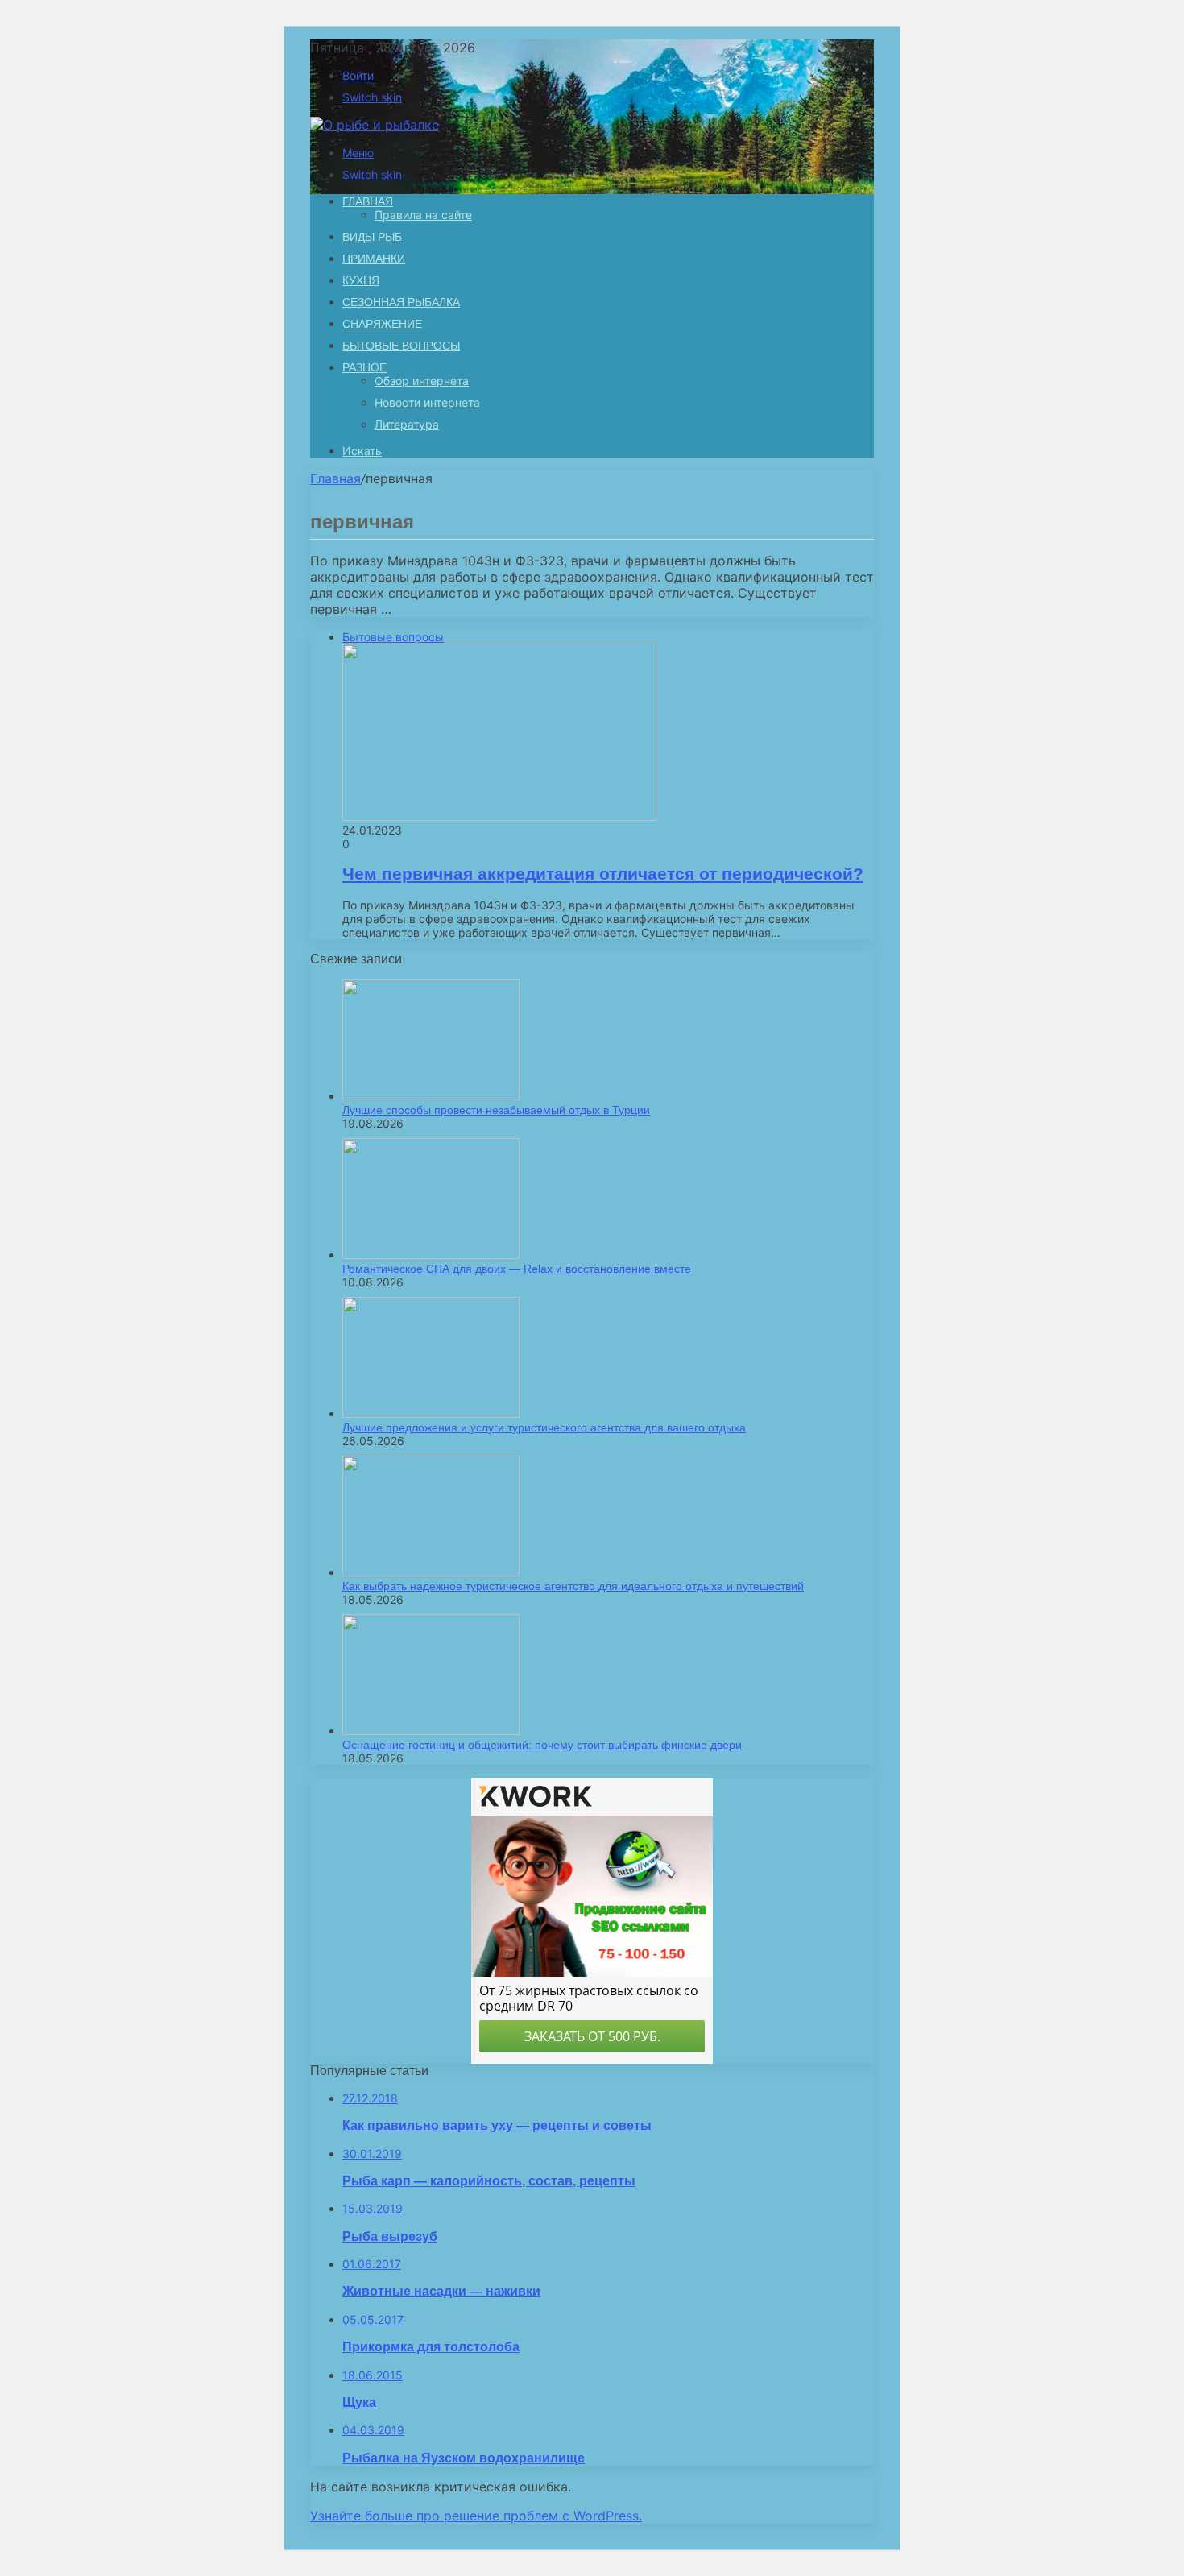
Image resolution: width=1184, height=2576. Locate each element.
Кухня (361, 280)
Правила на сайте (423, 215)
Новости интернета (427, 402)
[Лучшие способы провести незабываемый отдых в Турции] (431, 1096)
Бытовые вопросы (401, 346)
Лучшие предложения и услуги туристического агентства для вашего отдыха (544, 1427)
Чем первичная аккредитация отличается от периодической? (603, 874)
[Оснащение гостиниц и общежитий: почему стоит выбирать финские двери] (431, 1731)
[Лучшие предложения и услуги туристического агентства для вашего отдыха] (431, 1413)
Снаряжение (382, 324)
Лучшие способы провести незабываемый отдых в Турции (496, 1110)
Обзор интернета (422, 381)
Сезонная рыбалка (401, 302)
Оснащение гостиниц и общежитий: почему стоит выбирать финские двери (542, 1745)
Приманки (374, 259)
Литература (407, 424)
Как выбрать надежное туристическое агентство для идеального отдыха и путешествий (573, 1586)
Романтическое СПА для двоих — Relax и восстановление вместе (517, 1269)
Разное (364, 367)
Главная (335, 478)
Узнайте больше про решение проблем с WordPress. (476, 2516)
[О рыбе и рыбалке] (375, 125)
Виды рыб (372, 237)
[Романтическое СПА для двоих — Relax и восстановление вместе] (431, 1255)
